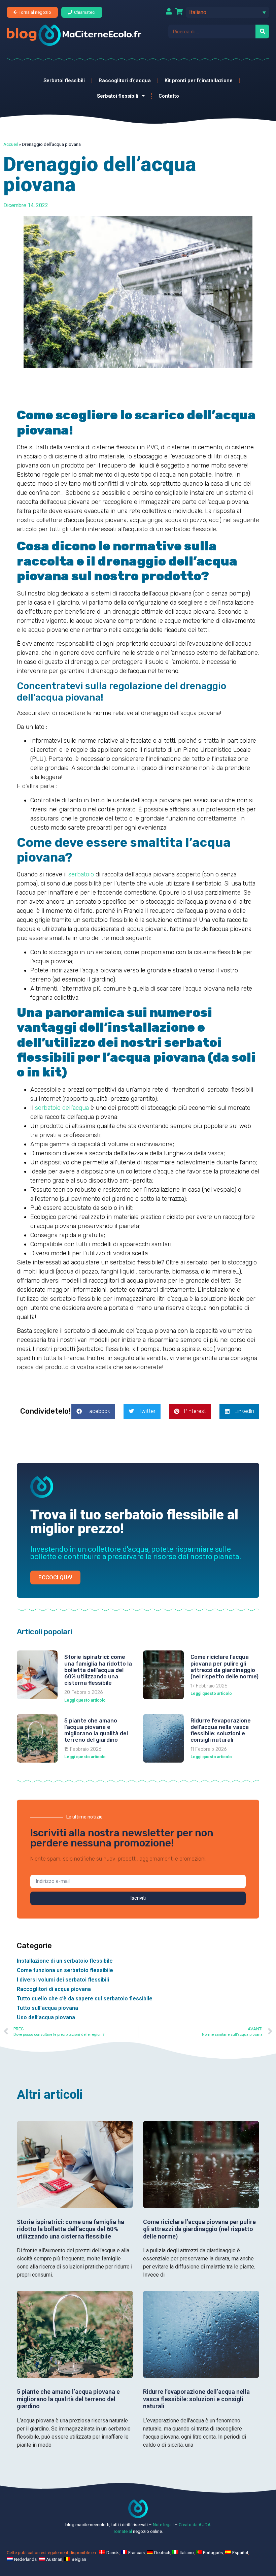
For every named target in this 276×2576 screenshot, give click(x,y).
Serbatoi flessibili (64, 80)
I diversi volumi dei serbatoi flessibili (63, 1980)
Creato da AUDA (195, 2525)
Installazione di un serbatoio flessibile (65, 1961)
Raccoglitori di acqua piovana (54, 1989)
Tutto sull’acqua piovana (47, 2008)
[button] (228, 12)
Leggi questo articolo (85, 1700)
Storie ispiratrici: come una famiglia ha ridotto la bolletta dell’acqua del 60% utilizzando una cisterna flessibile (98, 1670)
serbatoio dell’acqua (62, 1108)
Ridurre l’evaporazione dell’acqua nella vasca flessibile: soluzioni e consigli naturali (221, 1730)
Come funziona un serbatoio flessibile (65, 1970)
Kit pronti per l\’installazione (199, 80)
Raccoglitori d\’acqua (125, 80)
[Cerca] (262, 31)
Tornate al (123, 2531)
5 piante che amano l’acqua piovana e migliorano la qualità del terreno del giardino (96, 1730)
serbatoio (81, 874)
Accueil (11, 144)
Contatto (169, 96)
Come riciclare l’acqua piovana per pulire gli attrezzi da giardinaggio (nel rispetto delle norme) (225, 1667)
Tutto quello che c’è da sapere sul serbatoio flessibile (85, 1999)
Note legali (163, 2525)
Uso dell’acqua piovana (46, 2017)
